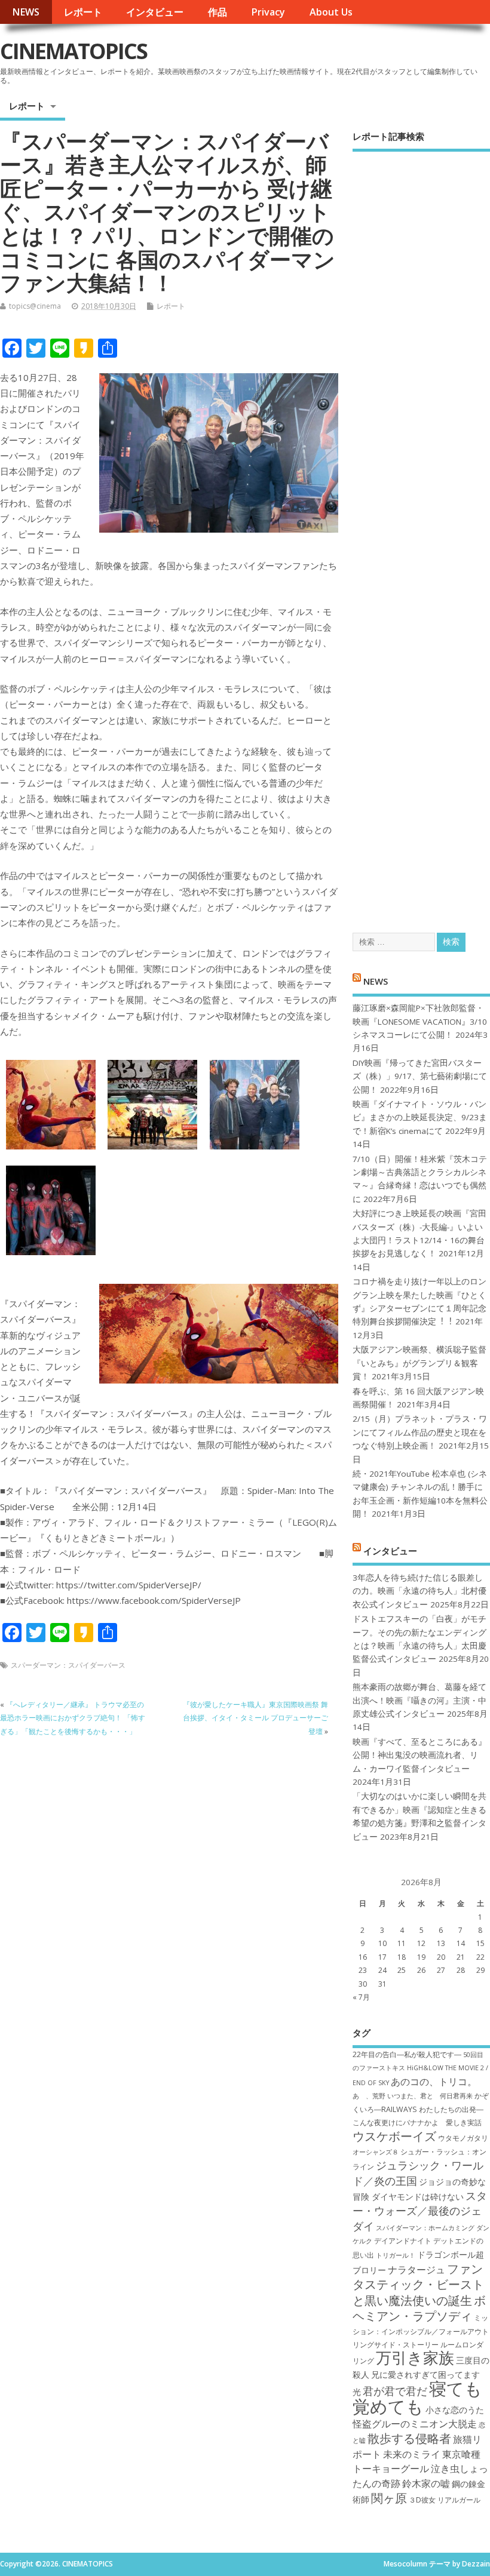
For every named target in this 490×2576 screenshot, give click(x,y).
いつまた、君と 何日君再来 (430, 2096)
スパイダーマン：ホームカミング (425, 2228)
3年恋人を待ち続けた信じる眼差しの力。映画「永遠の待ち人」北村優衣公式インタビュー (419, 1591)
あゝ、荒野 (369, 2096)
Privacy (268, 12)
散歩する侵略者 (409, 2438)
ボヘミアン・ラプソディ (419, 2308)
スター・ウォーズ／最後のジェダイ (420, 2211)
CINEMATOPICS (73, 51)
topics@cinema (35, 306)
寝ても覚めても (417, 2397)
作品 (218, 12)
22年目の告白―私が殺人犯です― (407, 2054)
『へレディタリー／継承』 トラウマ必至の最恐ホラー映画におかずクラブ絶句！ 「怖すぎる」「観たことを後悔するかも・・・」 (73, 1718)
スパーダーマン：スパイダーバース (68, 1665)
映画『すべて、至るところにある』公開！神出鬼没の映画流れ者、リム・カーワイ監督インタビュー (419, 1755)
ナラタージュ (416, 2270)
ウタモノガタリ (463, 2138)
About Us (331, 12)
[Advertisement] (421, 531)
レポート (83, 12)
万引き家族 (415, 2358)
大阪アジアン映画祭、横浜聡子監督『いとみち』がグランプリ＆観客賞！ (419, 1363)
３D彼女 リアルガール (445, 2500)
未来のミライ (412, 2454)
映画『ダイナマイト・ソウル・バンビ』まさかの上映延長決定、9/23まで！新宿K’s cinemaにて (420, 1118)
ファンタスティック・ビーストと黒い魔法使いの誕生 (418, 2284)
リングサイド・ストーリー (396, 2345)
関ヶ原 (389, 2498)
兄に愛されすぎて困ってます (425, 2374)
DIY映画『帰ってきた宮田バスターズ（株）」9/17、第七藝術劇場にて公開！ (420, 1076)
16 (363, 1957)
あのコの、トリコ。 (434, 2082)
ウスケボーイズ (394, 2136)
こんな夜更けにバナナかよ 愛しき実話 (417, 2122)
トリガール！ (396, 2255)
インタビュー (155, 12)
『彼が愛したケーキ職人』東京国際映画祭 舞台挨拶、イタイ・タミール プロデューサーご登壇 (255, 1718)
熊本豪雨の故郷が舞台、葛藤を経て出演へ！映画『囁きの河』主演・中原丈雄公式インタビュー (419, 1700)
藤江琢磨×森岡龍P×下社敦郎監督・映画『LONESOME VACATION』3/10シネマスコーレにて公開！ (420, 1021)
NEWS (26, 12)
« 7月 (361, 1997)
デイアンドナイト (403, 2241)
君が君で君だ (395, 2391)
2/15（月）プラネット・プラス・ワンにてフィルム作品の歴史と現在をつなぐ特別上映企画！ (420, 1432)
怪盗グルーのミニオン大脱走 (415, 2424)
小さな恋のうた (455, 2410)
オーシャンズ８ (376, 2152)
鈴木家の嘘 (426, 2483)
